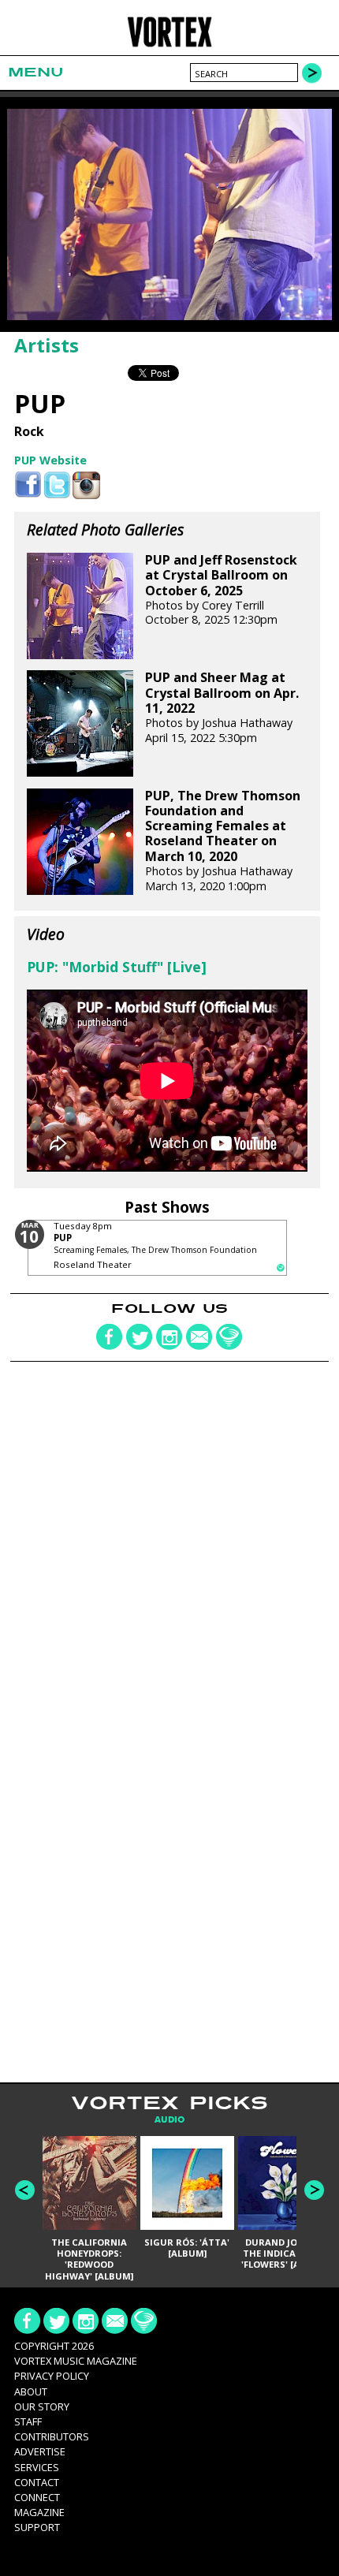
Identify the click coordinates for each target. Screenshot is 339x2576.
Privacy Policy (52, 2376)
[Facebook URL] (28, 485)
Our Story (42, 2406)
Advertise (40, 2451)
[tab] (169, 2120)
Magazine (39, 2512)
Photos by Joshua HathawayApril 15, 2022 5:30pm (222, 707)
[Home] (170, 45)
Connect (37, 2497)
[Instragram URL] (86, 485)
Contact (37, 2482)
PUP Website (50, 460)
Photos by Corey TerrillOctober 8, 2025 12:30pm (221, 590)
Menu (35, 72)
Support (37, 2527)
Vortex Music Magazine (76, 2361)
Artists (47, 345)
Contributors (52, 2436)
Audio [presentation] (169, 2120)
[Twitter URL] (57, 485)
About (31, 2391)
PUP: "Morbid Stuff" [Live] (117, 967)
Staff (28, 2421)
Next (314, 2190)
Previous (25, 2190)
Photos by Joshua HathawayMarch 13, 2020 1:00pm (223, 841)
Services (37, 2467)
